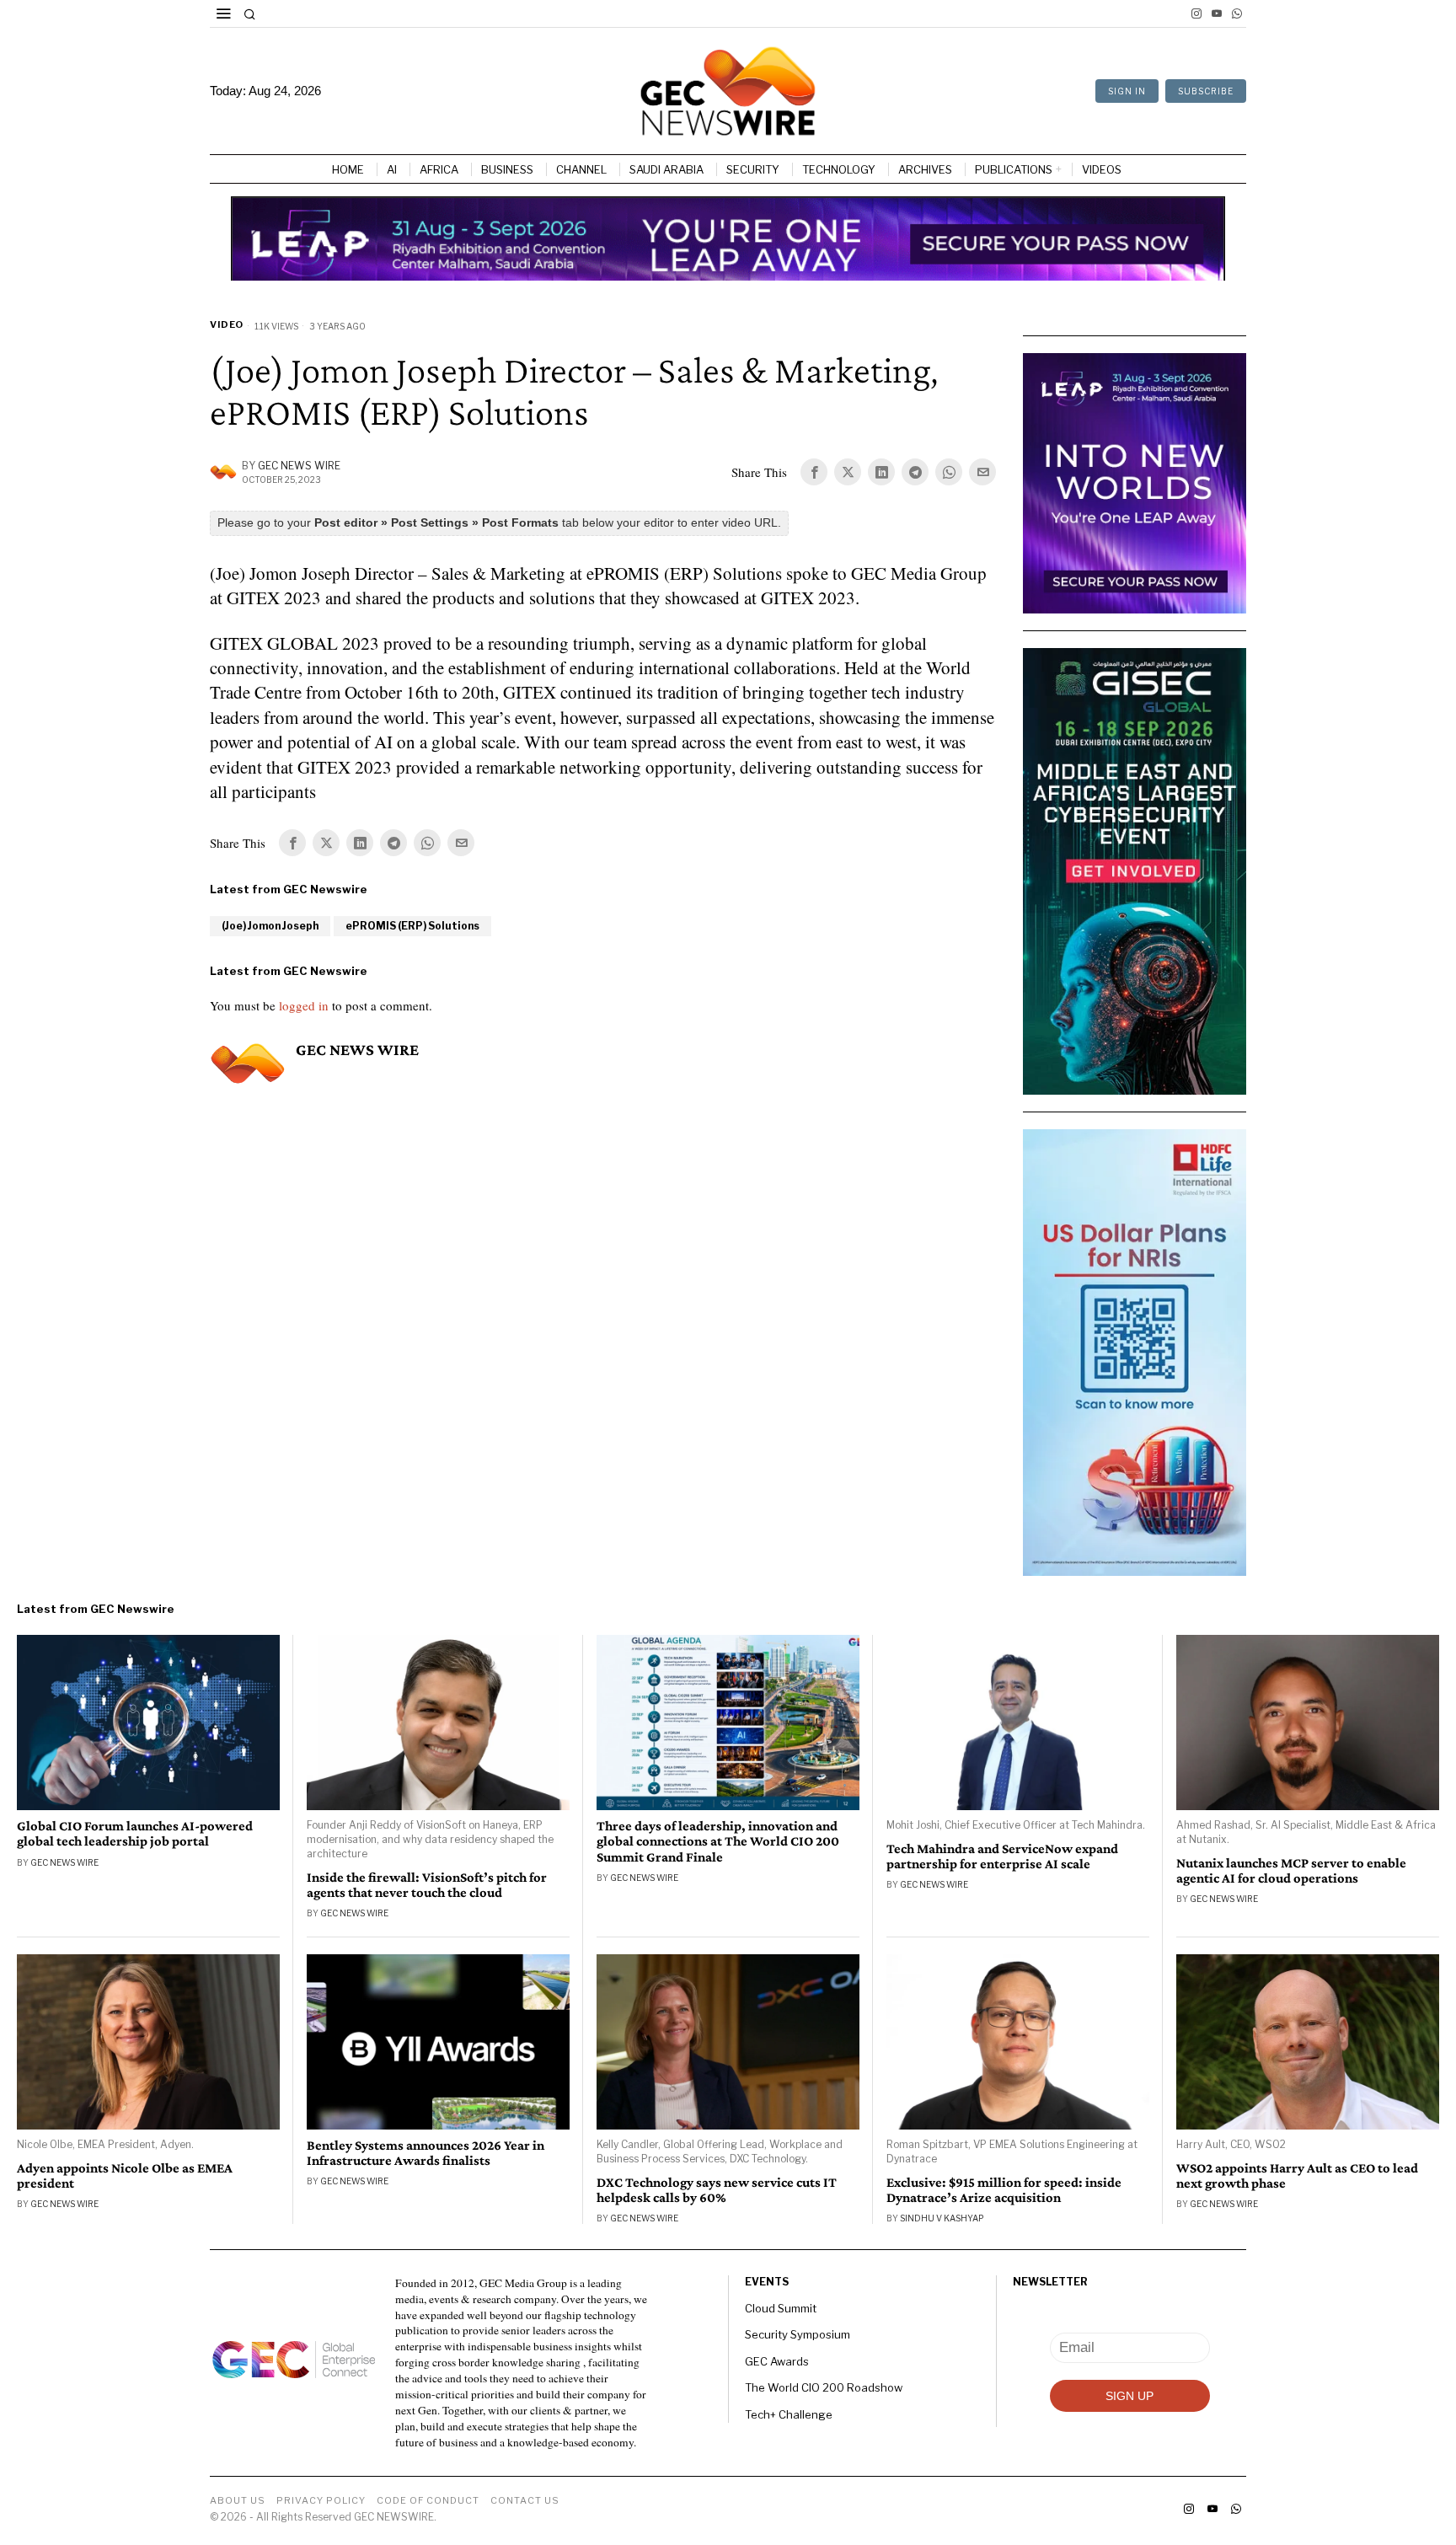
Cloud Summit (781, 2308)
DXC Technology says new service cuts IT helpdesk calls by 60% (717, 2190)
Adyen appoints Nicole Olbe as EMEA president (125, 2176)
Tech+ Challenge (789, 2414)
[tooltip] (1196, 13)
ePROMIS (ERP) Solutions (412, 926)
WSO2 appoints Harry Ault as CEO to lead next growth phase (1297, 2176)
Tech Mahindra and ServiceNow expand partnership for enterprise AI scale (1002, 1857)
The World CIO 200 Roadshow (824, 2387)
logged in (304, 1005)
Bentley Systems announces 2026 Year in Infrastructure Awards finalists (426, 2153)
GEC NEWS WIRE (299, 466)
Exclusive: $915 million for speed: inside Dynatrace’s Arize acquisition (1004, 2190)
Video (227, 324)
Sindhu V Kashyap (942, 2218)
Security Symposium (798, 2334)
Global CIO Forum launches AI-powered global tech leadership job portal (135, 1834)
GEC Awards (777, 2361)
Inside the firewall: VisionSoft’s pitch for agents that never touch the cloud (427, 1885)
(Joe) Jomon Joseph (270, 926)
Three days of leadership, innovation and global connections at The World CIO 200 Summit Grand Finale (718, 1841)
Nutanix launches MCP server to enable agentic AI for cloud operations (1291, 1871)
